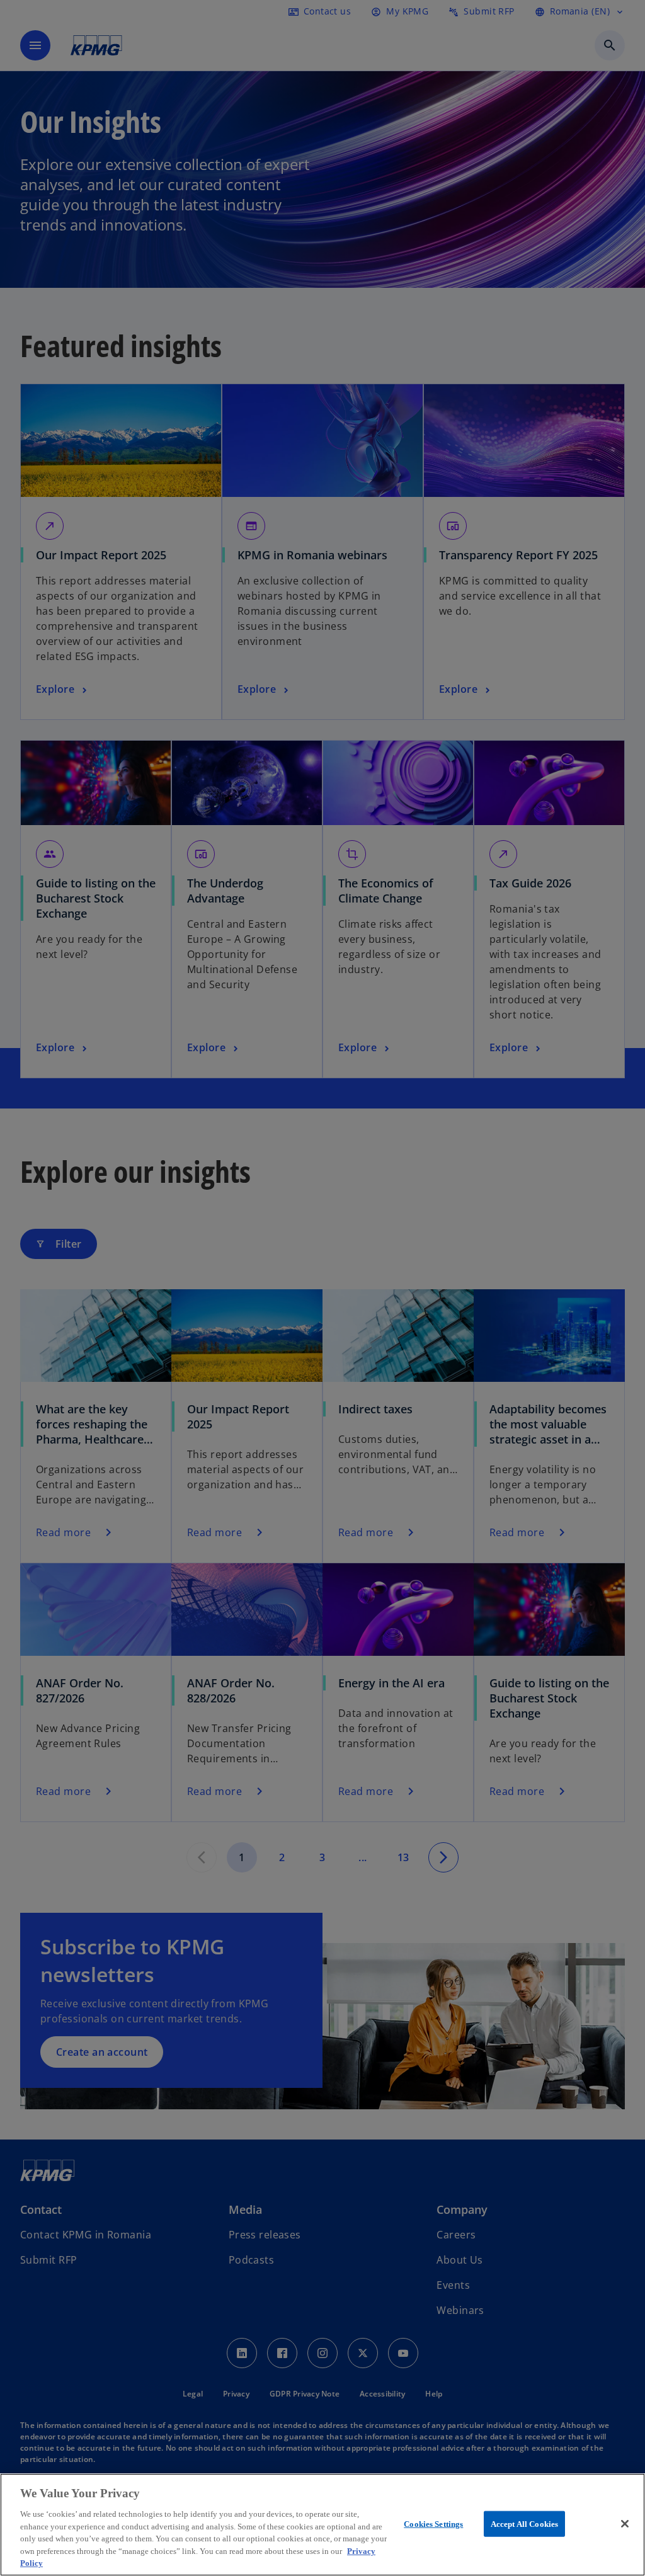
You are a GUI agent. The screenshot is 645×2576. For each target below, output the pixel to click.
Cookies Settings (433, 2523)
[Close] (625, 2524)
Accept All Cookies (524, 2523)
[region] (322, 2525)
